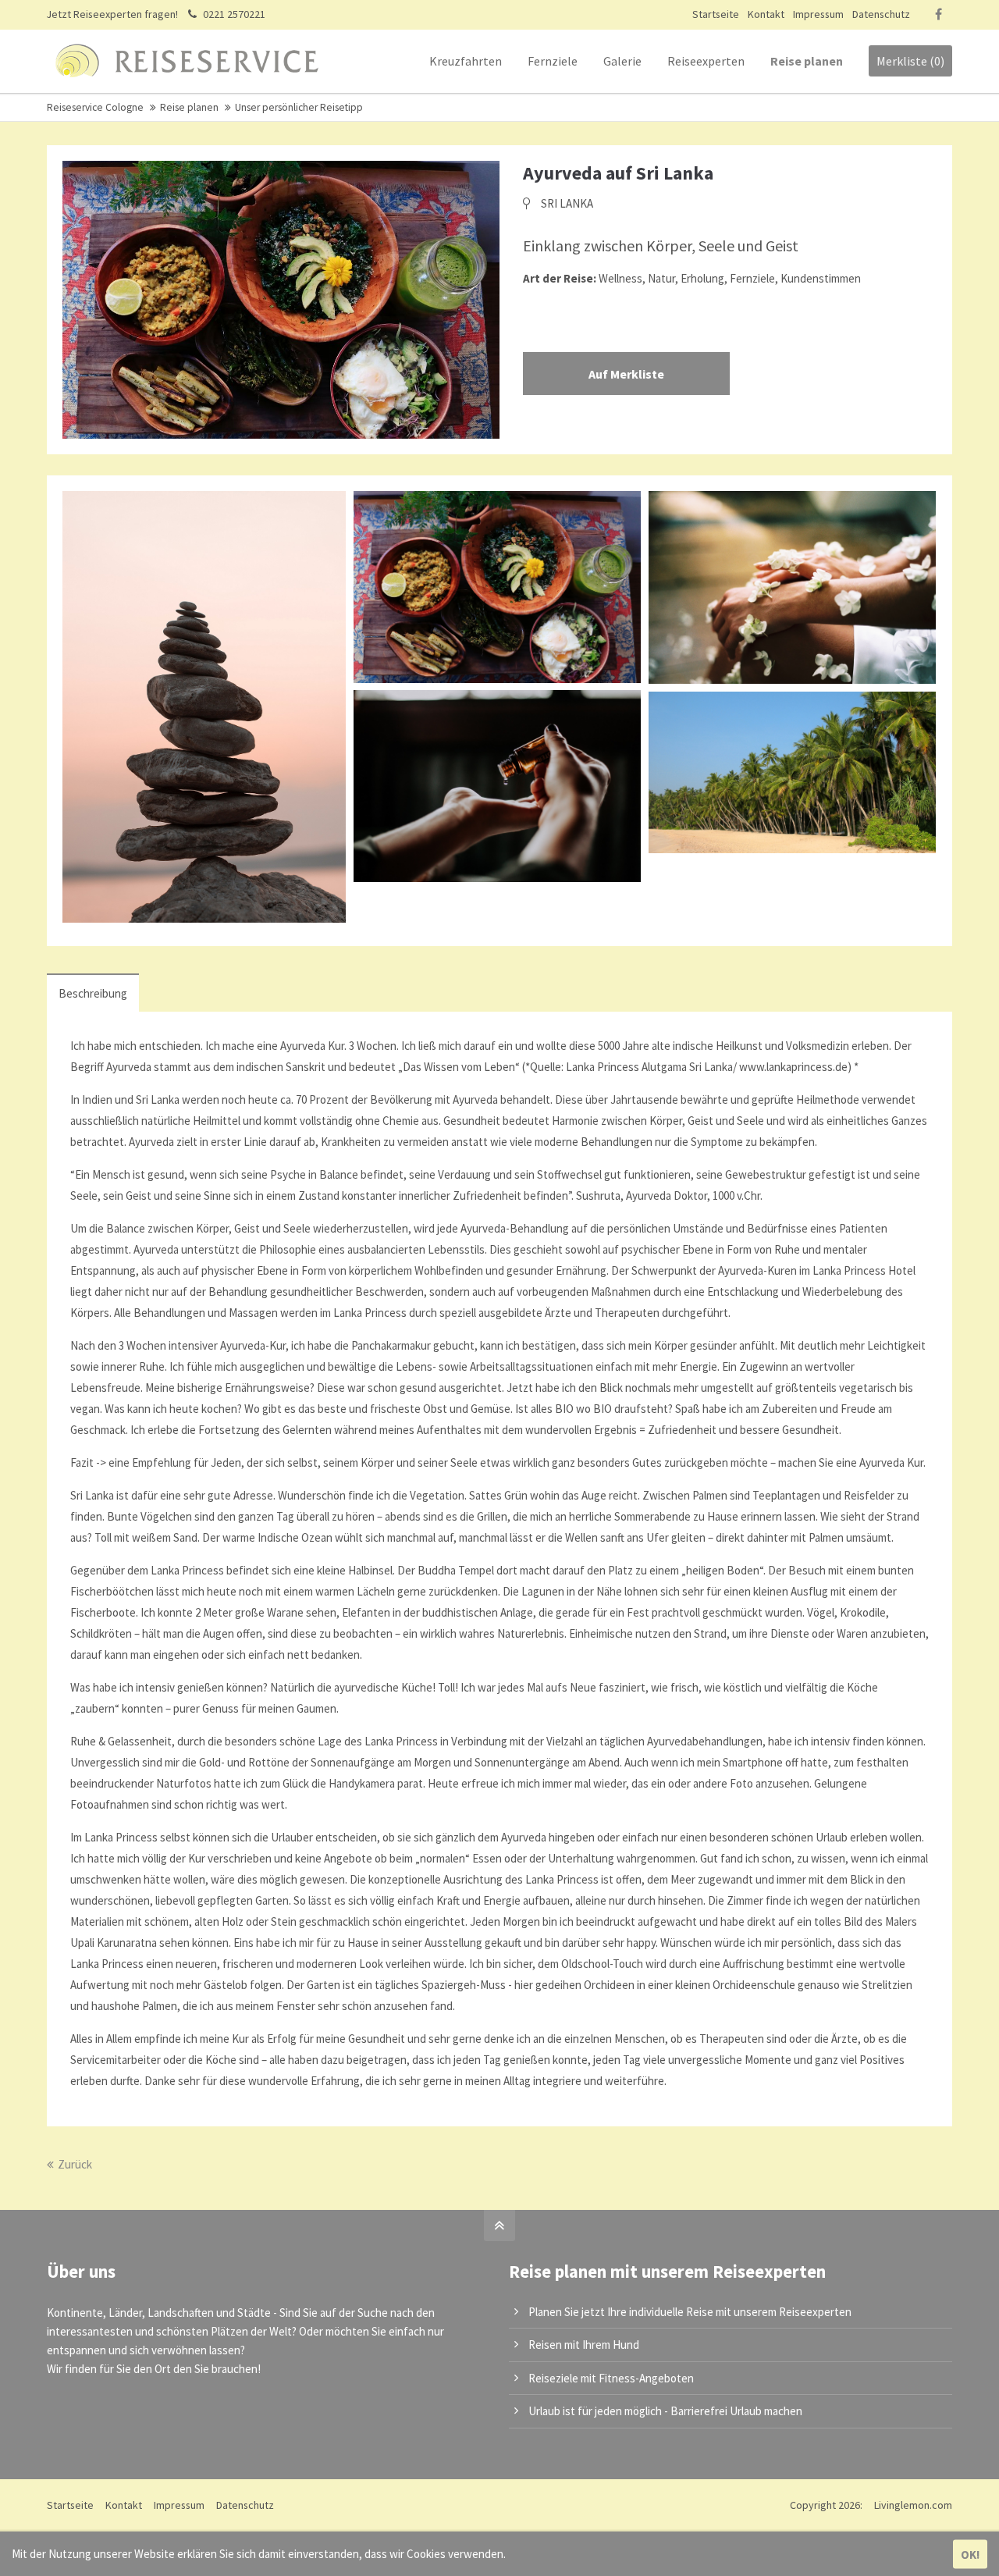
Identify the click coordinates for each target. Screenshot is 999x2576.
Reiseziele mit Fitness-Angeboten (611, 2378)
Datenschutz (881, 14)
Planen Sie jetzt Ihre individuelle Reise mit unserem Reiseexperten (690, 2312)
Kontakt (766, 14)
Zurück (75, 2164)
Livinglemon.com (913, 2505)
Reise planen (189, 107)
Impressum (818, 14)
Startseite (716, 14)
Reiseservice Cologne (95, 107)
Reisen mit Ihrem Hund (584, 2345)
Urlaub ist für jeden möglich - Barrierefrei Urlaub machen (665, 2411)
